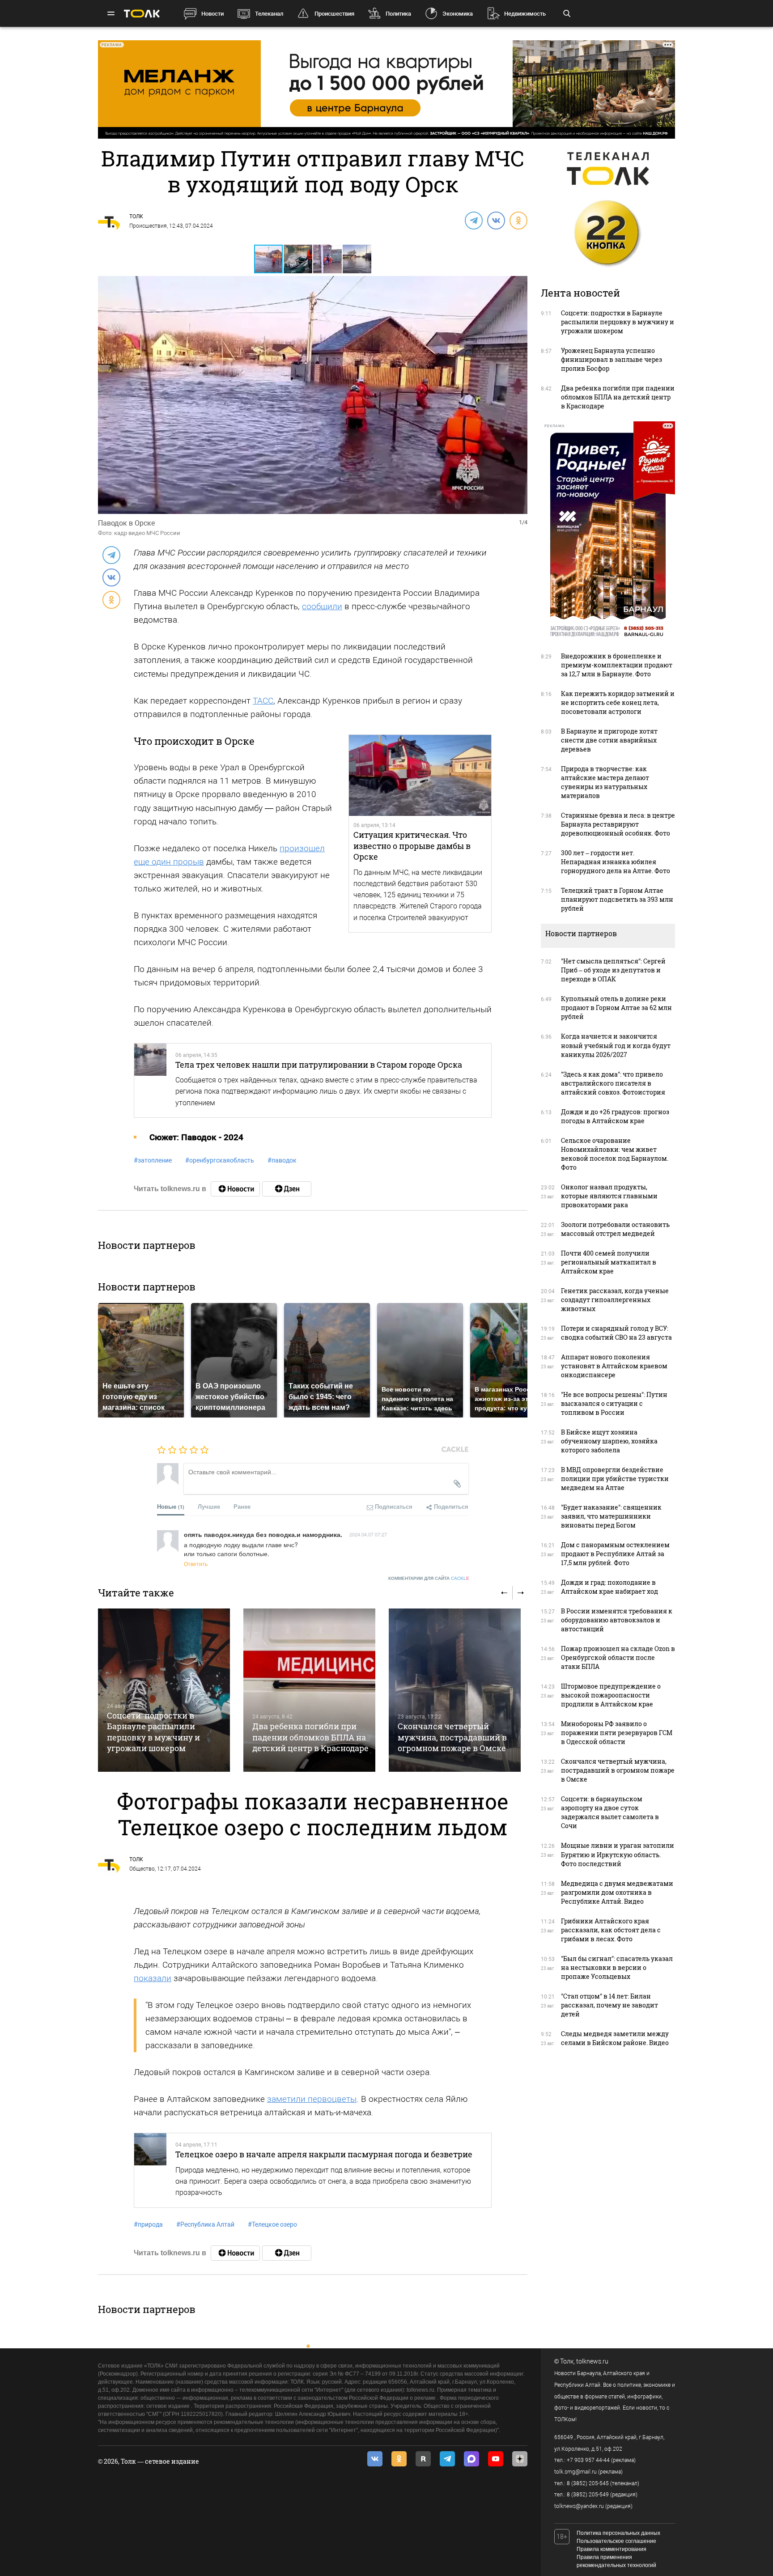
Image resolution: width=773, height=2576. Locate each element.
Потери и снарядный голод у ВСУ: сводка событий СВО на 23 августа (616, 1333)
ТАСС (263, 701)
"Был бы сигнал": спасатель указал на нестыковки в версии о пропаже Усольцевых (617, 1967)
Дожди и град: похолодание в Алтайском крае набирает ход (609, 1587)
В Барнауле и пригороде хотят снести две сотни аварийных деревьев (609, 740)
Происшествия (334, 14)
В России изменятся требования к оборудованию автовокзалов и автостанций (617, 1620)
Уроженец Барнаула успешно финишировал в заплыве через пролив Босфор (612, 359)
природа (148, 2224)
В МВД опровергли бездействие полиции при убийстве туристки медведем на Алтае (615, 1479)
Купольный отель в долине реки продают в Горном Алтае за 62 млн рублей (616, 1008)
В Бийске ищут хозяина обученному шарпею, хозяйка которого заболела (609, 1441)
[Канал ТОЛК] (287, 1189)
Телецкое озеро (272, 2224)
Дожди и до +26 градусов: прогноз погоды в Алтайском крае (615, 1116)
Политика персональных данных (618, 2533)
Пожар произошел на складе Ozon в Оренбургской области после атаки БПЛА (618, 1657)
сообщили (322, 606)
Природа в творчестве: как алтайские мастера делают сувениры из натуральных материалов (605, 782)
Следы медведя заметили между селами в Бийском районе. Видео (615, 2038)
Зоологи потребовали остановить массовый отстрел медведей (615, 1229)
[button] (298, 259)
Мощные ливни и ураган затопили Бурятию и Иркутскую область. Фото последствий (618, 1854)
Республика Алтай (205, 2224)
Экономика (458, 14)
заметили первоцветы (312, 2099)
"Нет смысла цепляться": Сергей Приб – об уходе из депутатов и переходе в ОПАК (613, 970)
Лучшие (209, 1506)
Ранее (242, 1506)
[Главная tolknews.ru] (142, 14)
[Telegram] (473, 220)
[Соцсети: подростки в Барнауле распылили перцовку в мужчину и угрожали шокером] (164, 1690)
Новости (212, 14)
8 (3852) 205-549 (588, 2495)
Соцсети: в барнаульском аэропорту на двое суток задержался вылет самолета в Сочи (610, 1812)
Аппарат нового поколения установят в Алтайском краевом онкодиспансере (614, 1366)
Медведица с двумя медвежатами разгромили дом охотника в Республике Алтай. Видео (617, 1892)
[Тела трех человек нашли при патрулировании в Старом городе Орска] (150, 1080)
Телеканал (269, 14)
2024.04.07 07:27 (368, 1534)
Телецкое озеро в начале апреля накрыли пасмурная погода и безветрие (324, 2154)
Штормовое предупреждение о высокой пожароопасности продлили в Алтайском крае (611, 1695)
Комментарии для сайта (429, 1578)
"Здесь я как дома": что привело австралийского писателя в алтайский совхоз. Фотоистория (613, 1083)
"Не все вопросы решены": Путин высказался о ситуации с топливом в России (614, 1403)
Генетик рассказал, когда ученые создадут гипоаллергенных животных (615, 1300)
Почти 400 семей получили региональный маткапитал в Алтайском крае (609, 1262)
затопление (153, 1160)
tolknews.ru (592, 2361)
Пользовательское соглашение (616, 2541)
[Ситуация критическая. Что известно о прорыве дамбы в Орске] (420, 776)
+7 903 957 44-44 (588, 2460)
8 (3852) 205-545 (588, 2483)
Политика (398, 14)
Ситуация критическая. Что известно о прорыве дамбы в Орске (412, 846)
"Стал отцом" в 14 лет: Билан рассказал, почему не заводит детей (609, 2005)
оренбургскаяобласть (220, 1160)
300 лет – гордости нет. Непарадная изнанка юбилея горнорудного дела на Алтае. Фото (616, 862)
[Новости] (235, 1189)
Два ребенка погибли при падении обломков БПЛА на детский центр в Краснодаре (310, 1737)
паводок (282, 1160)
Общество (142, 1869)
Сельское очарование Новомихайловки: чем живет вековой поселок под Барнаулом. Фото (615, 1154)
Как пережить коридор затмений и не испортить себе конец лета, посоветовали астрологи (618, 702)
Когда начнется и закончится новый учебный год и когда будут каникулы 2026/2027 (616, 1045)
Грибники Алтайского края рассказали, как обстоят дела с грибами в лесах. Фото (611, 1930)
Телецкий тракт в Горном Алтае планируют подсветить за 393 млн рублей (617, 899)
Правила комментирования (612, 2549)
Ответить (196, 1564)
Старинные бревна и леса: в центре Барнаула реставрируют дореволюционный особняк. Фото (618, 824)
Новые (171, 1506)
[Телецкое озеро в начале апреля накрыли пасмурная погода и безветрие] (150, 2170)
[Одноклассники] (518, 220)
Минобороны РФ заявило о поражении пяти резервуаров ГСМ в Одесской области (617, 1733)
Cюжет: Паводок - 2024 (196, 1137)
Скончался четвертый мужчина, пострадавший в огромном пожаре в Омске (452, 1737)
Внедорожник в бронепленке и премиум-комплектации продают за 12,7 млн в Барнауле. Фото (617, 665)
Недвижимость (525, 14)
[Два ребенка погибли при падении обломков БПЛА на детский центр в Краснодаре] (309, 1690)
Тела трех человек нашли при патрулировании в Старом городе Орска (319, 1065)
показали (153, 1978)
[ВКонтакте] (496, 220)
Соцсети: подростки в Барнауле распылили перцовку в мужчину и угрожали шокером (153, 1732)
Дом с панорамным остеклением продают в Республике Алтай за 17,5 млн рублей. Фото (615, 1554)
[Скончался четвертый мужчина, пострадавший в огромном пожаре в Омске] (455, 1690)
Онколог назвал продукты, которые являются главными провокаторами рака (609, 1196)
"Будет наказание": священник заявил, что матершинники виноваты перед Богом (611, 1516)
